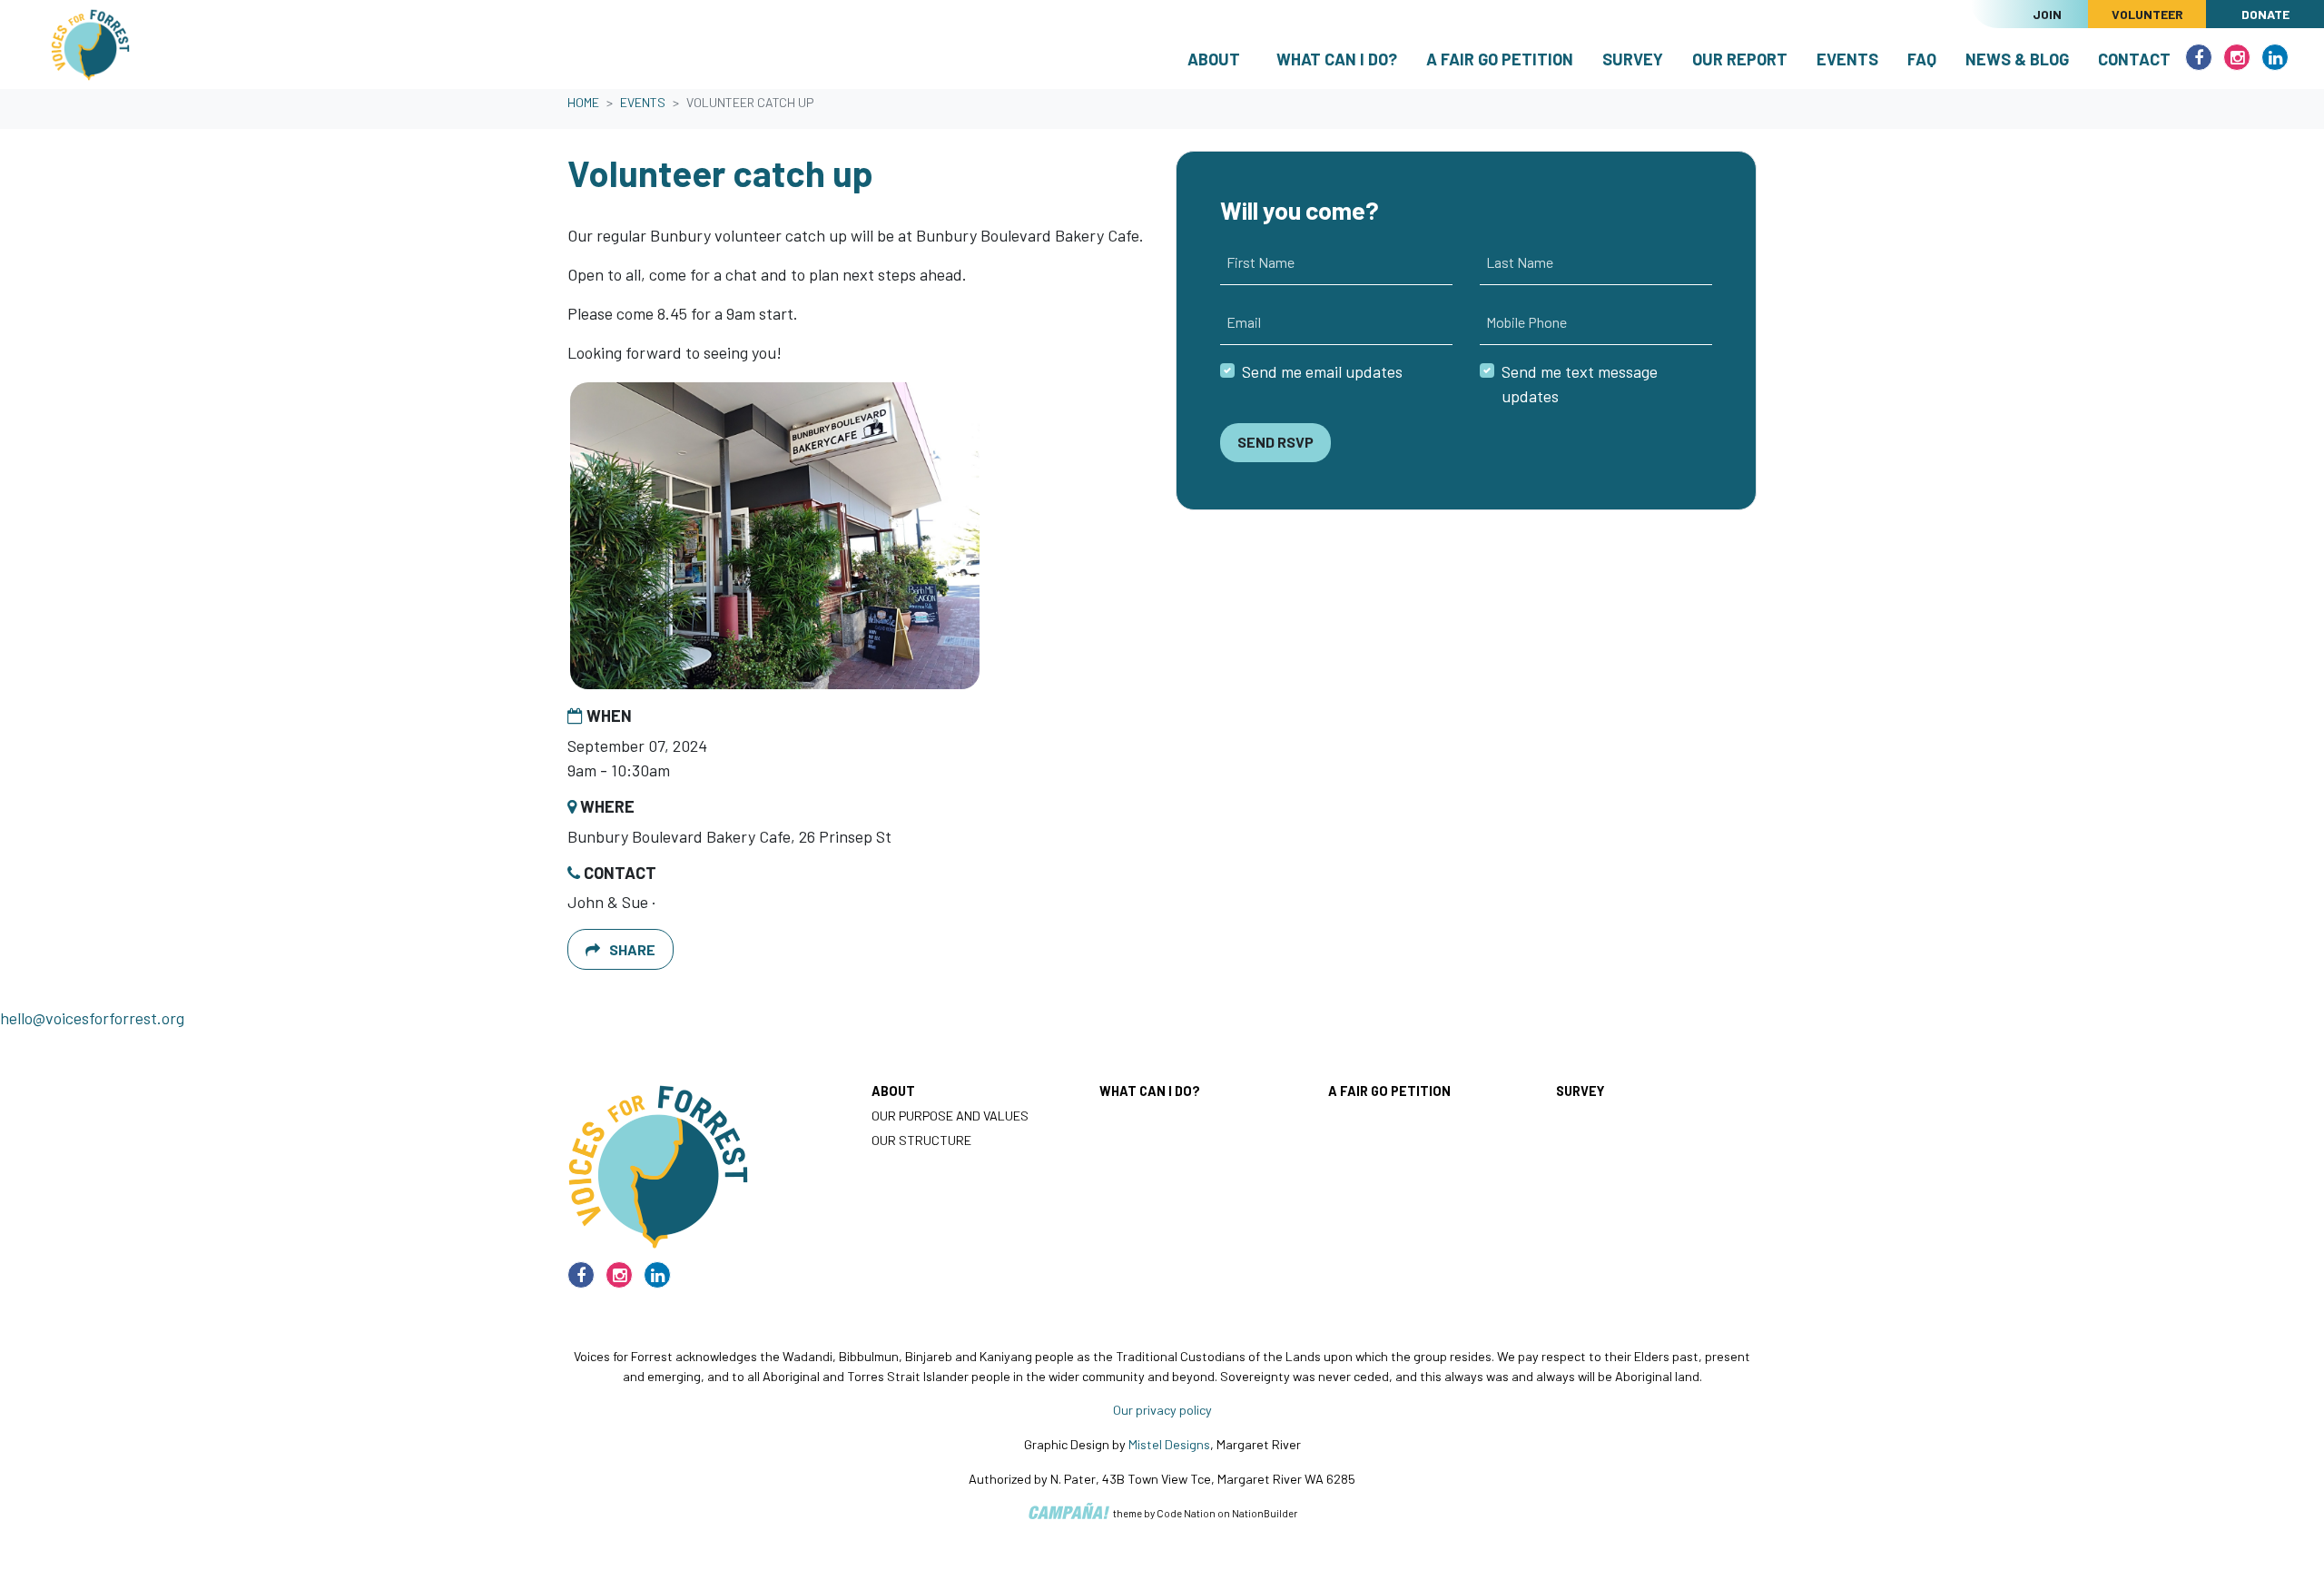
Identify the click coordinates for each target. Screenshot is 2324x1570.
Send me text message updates (1580, 384)
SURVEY (1580, 1091)
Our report (1740, 59)
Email (1244, 322)
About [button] (1214, 59)
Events (1855, 59)
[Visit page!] (2201, 57)
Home (583, 102)
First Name (1260, 262)
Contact (2134, 59)
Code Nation (1186, 1513)
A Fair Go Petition (1500, 59)
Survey (1633, 59)
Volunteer (2147, 14)
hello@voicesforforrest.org (92, 1018)
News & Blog (2017, 59)
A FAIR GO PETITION (1389, 1091)
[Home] (90, 44)
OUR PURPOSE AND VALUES (950, 1116)
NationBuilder (1265, 1513)
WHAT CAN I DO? (1150, 1091)
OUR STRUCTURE (921, 1140)
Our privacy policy (1162, 1410)
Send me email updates (1322, 371)
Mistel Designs (1169, 1444)
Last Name (1520, 262)
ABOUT (893, 1091)
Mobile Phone (1526, 322)
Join (2047, 14)
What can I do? (1337, 59)
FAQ (1922, 59)
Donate (2265, 14)
